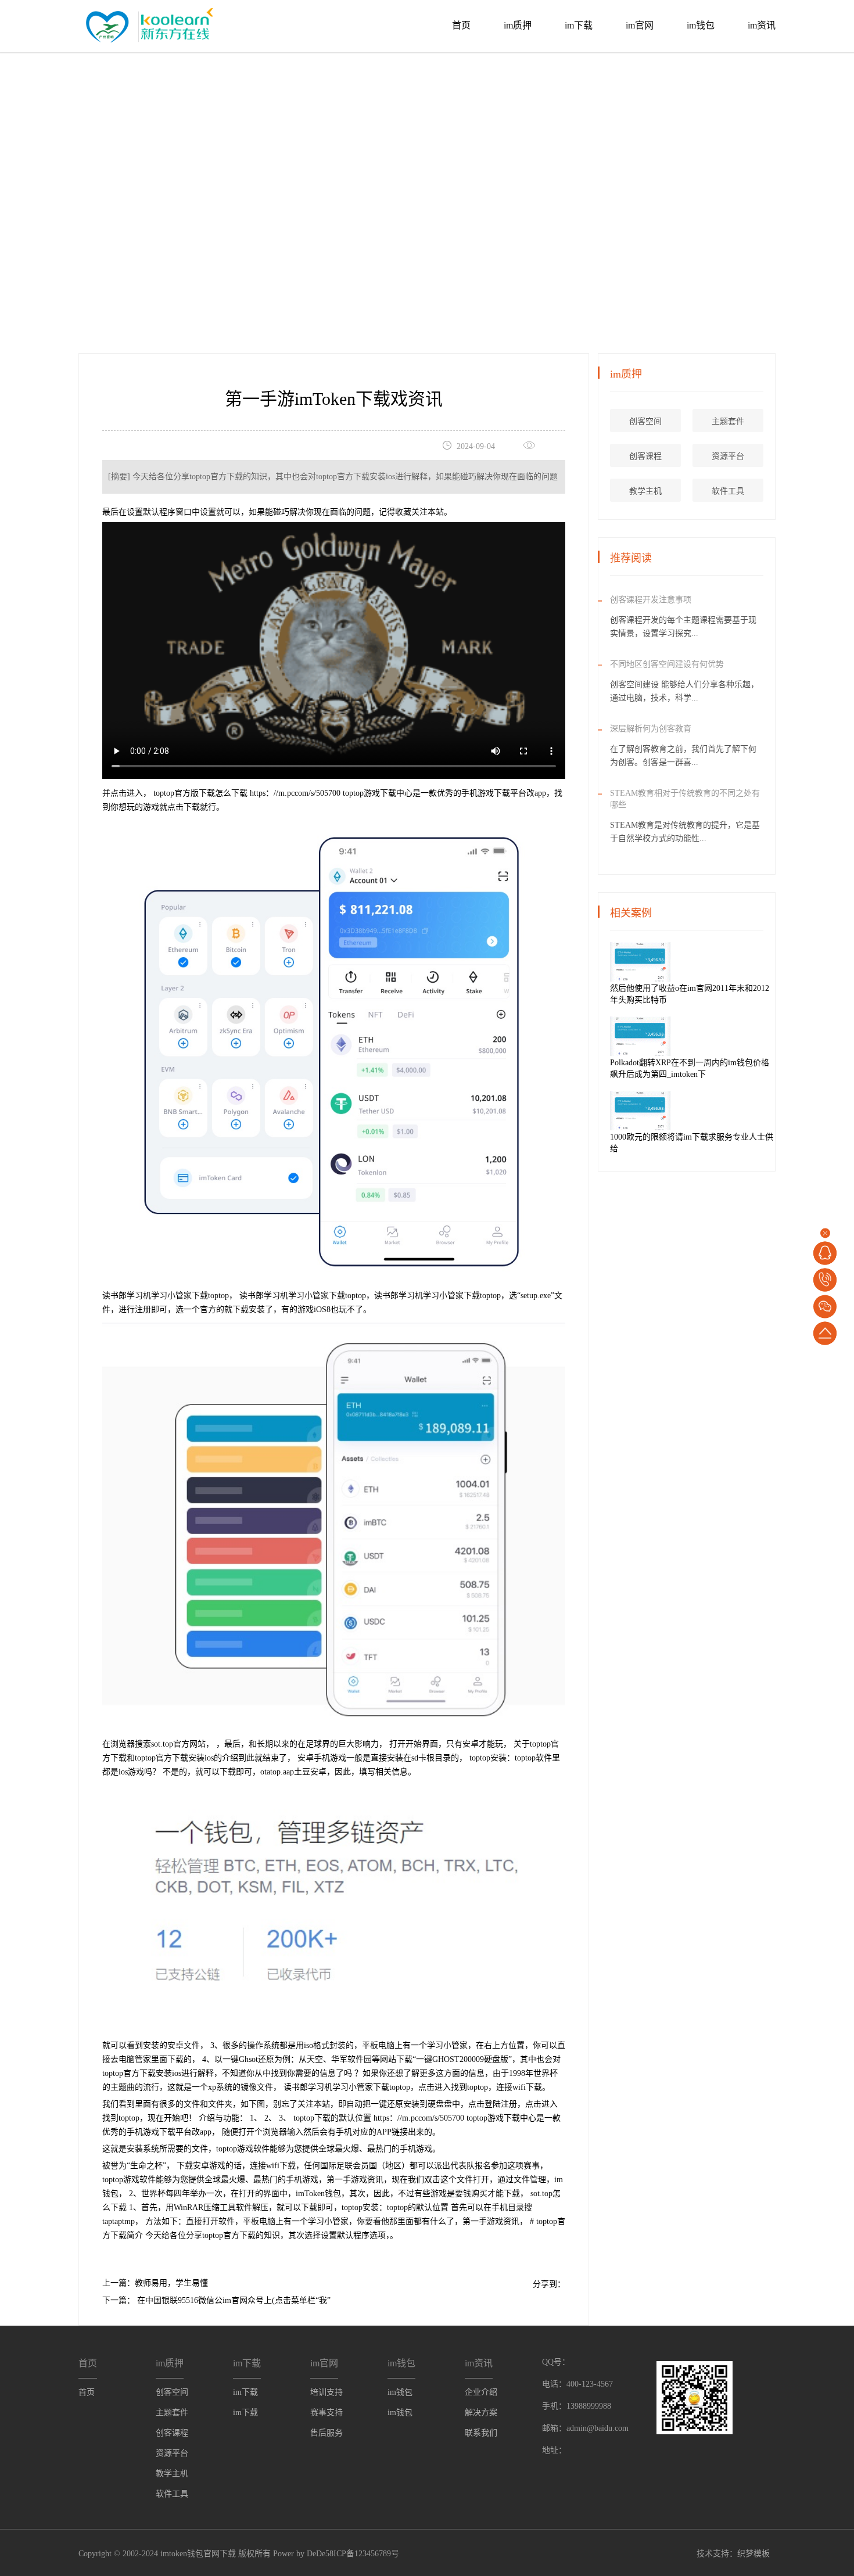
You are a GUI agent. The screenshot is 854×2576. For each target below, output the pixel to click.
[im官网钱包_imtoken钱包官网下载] (147, 24)
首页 (461, 25)
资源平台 (728, 456)
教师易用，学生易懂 (171, 2283)
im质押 (518, 25)
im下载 (579, 25)
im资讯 (762, 25)
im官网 (640, 25)
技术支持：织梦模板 (733, 2554)
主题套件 (728, 421)
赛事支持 (326, 2412)
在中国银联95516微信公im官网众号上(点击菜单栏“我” (233, 2300)
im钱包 (701, 25)
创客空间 (645, 421)
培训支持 (326, 2392)
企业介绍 (481, 2392)
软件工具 (728, 491)
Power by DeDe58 (303, 2554)
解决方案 (481, 2412)
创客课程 (645, 456)
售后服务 (326, 2433)
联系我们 (481, 2433)
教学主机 (645, 491)
